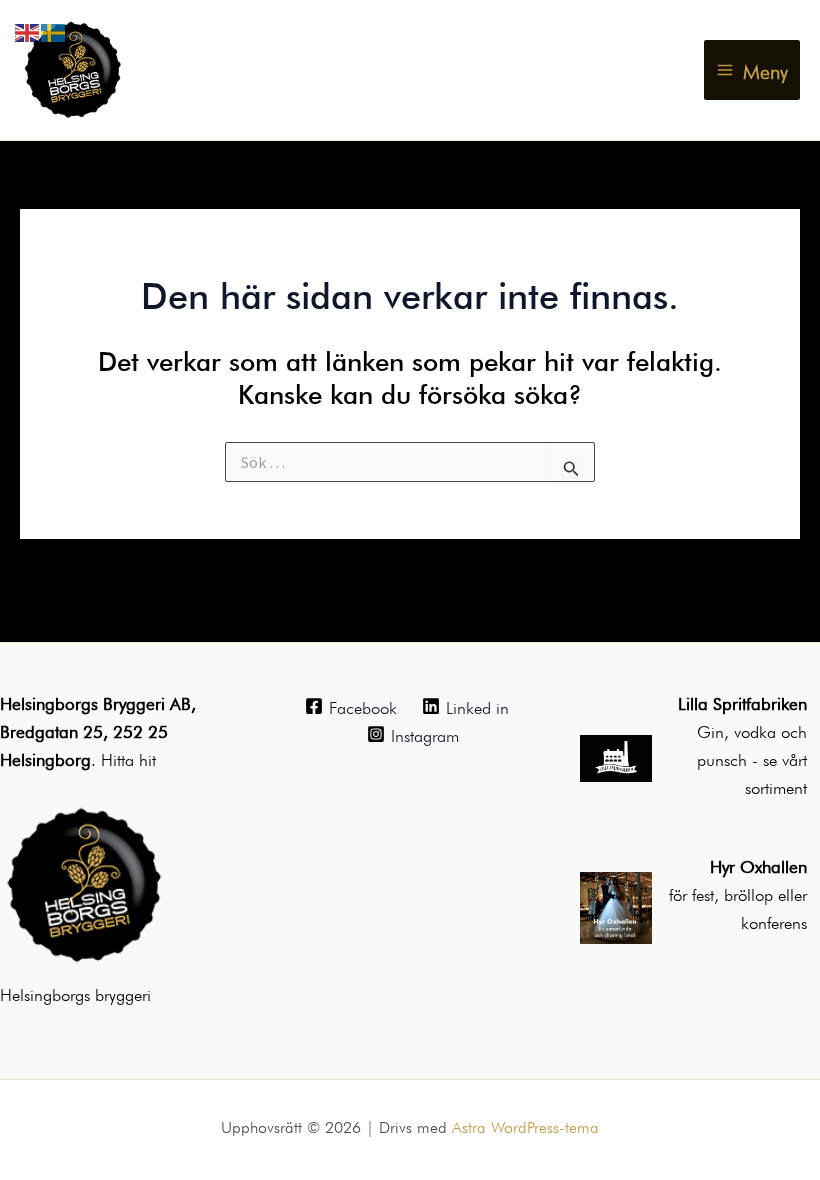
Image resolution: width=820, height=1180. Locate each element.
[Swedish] (54, 28)
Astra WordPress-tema (525, 1125)
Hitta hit (128, 757)
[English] (28, 28)
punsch (724, 757)
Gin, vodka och (752, 729)
